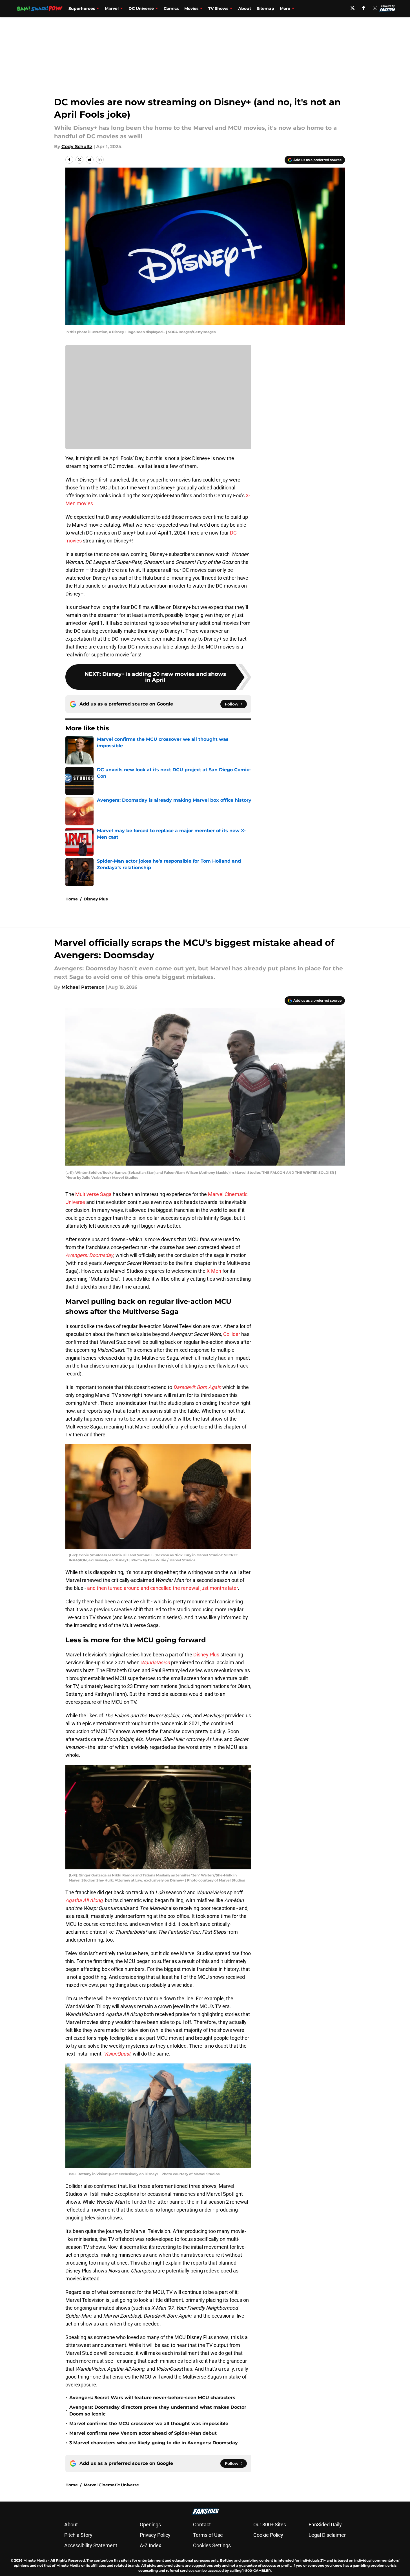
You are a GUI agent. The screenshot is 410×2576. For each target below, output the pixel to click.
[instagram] (375, 8)
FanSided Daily (325, 2525)
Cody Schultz (77, 147)
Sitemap (265, 8)
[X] (353, 8)
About (245, 8)
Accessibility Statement (91, 2545)
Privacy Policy (155, 2535)
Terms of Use (208, 2535)
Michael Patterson (83, 987)
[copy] (100, 160)
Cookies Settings (212, 2545)
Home (72, 899)
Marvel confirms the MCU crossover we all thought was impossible (149, 2424)
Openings (150, 2525)
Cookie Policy (268, 2535)
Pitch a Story (78, 2535)
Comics (171, 8)
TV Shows (218, 8)
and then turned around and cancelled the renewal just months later (162, 1588)
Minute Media (35, 2560)
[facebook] (364, 8)
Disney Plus (96, 899)
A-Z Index (150, 2545)
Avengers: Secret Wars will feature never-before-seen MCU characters (152, 2398)
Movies (191, 8)
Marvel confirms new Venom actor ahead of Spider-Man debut (143, 2433)
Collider (232, 1334)
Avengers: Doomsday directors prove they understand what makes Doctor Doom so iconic (158, 2411)
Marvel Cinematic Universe (111, 2485)
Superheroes (82, 8)
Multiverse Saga (93, 1194)
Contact (202, 2525)
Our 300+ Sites (270, 2525)
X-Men (214, 1271)
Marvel (112, 8)
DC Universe (141, 8)
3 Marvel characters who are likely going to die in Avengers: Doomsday (154, 2443)
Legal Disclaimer (327, 2535)
